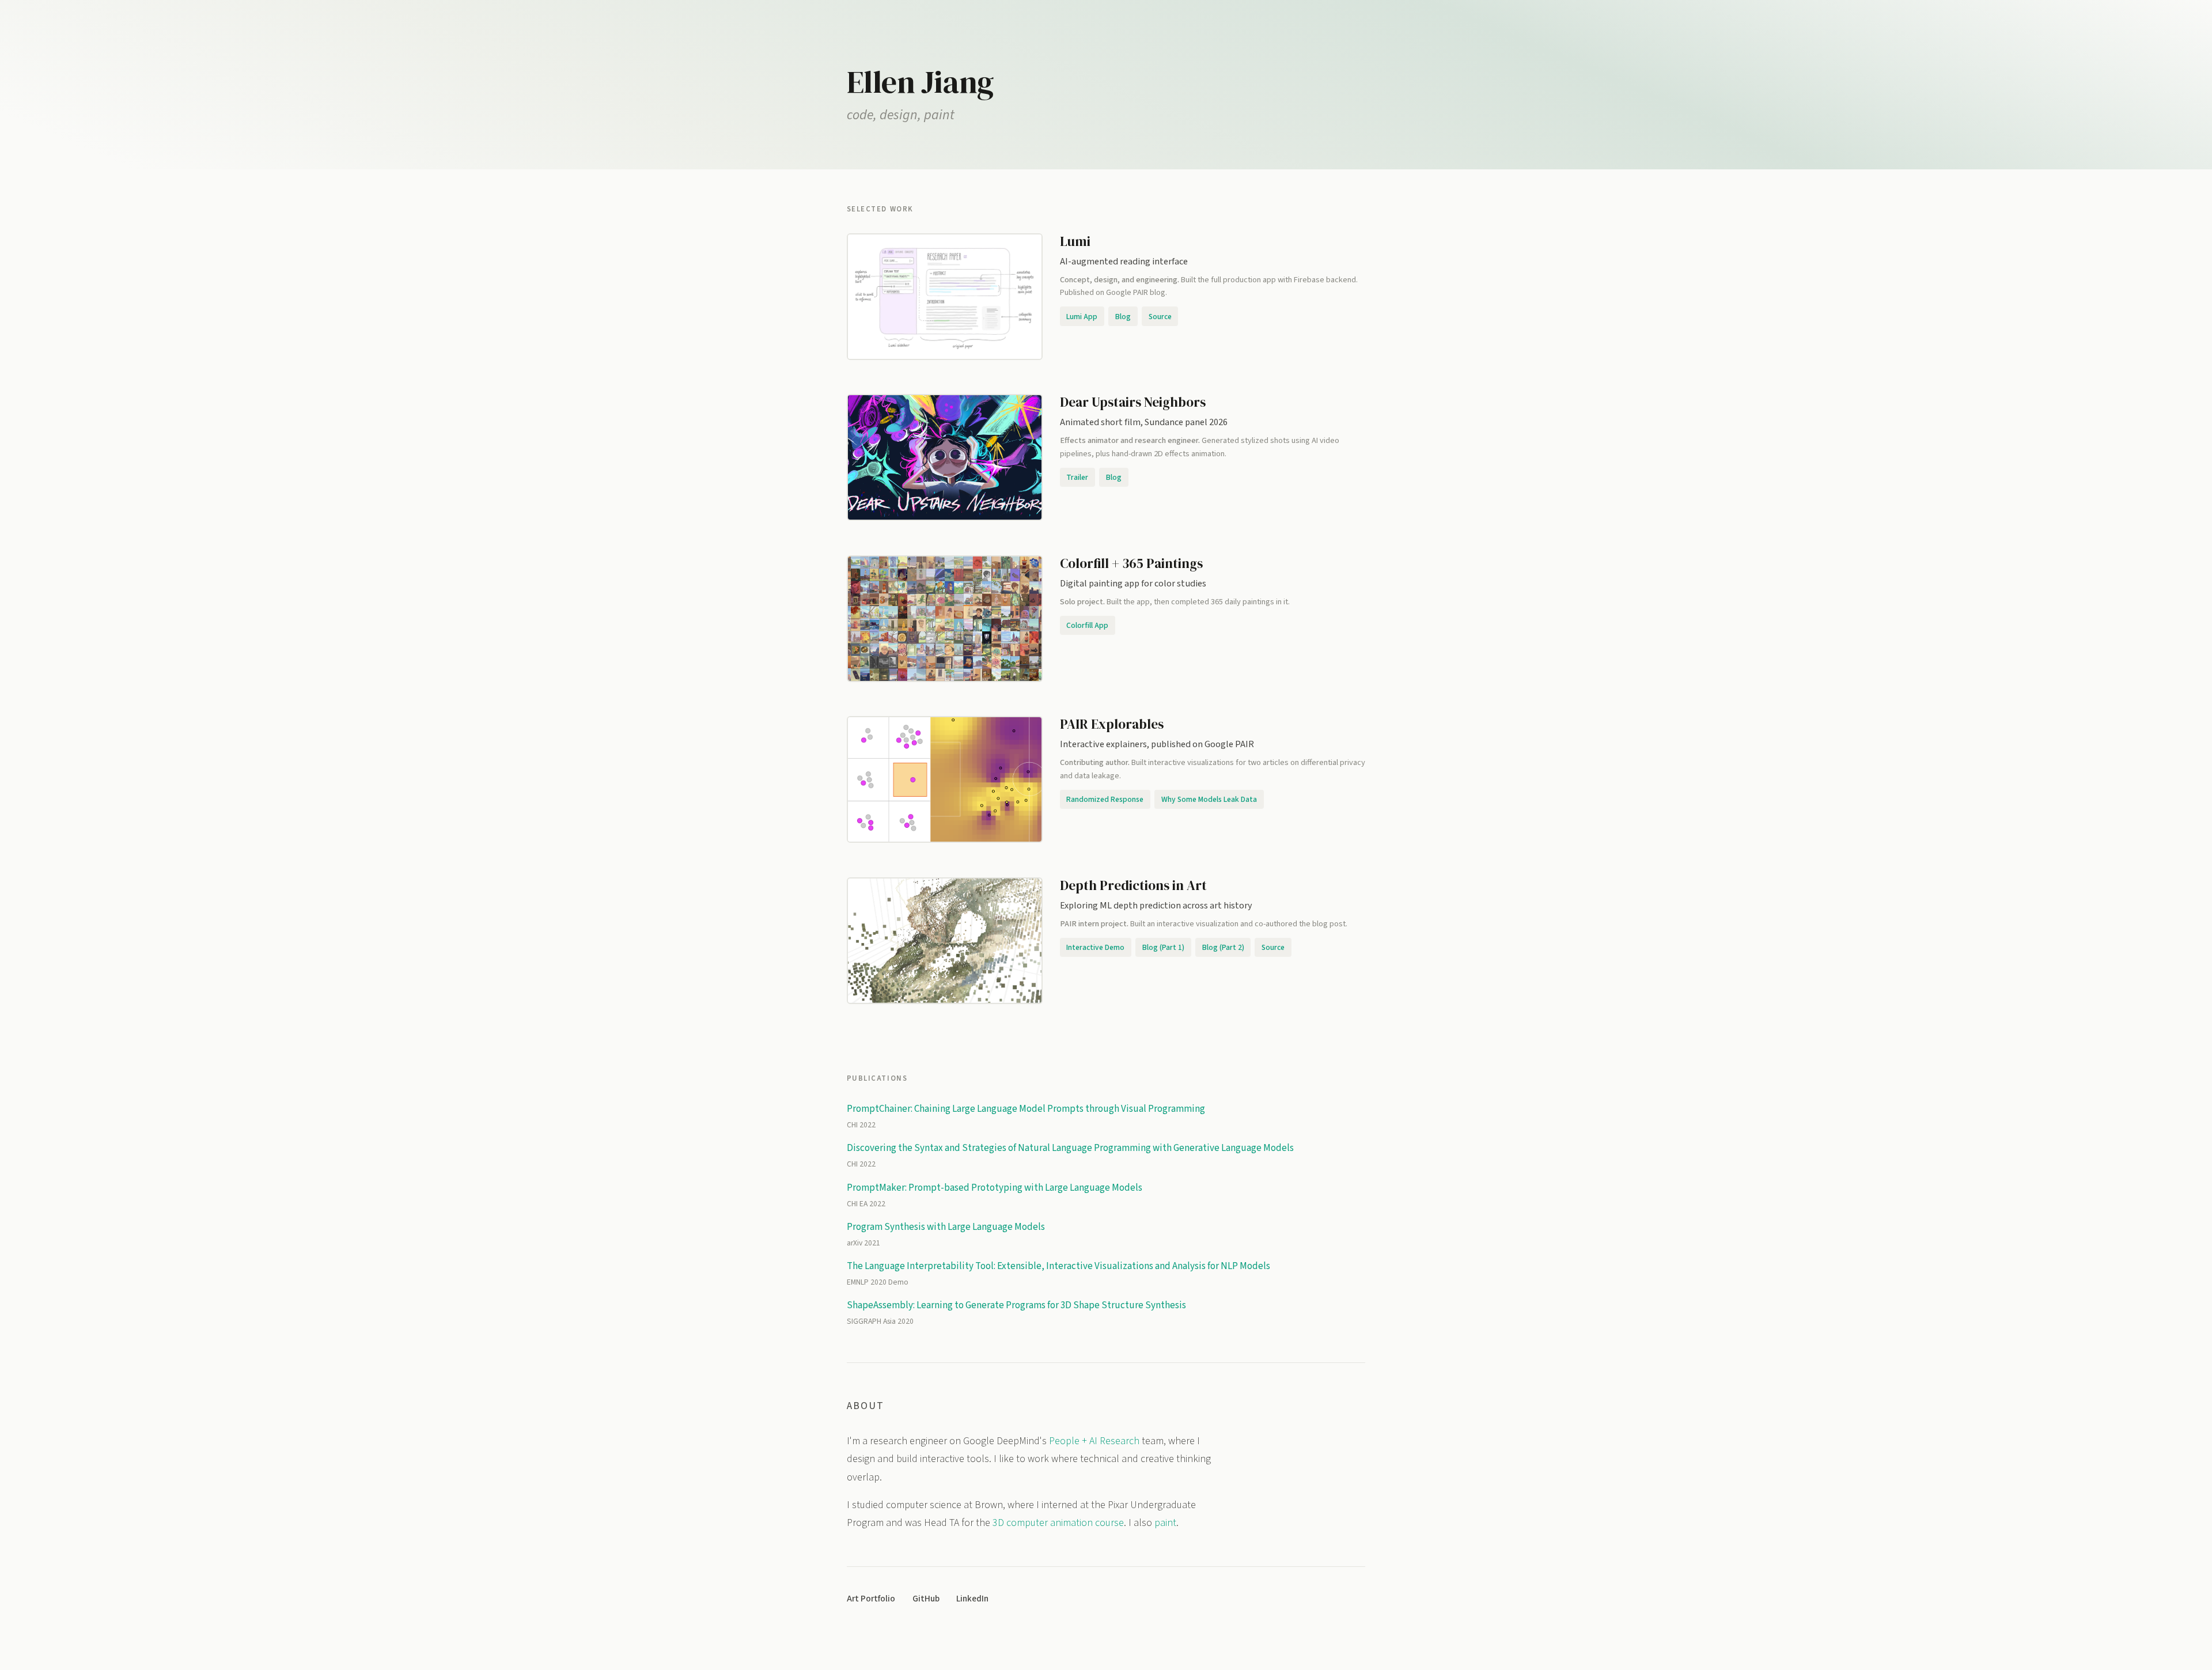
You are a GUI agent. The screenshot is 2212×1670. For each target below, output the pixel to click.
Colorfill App (1087, 625)
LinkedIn (972, 1599)
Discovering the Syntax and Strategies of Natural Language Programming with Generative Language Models (1070, 1148)
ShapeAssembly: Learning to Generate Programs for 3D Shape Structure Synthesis (1016, 1305)
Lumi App (1082, 317)
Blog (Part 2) (1223, 947)
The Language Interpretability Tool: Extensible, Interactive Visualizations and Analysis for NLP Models (1058, 1266)
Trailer (1077, 477)
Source (1160, 317)
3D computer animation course (1058, 1523)
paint (1165, 1523)
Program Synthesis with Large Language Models (946, 1227)
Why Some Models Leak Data (1209, 799)
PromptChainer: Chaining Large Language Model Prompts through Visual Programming (1026, 1109)
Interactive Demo (1095, 947)
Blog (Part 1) (1163, 947)
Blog (1123, 317)
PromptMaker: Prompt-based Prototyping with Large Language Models (995, 1188)
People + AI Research (1094, 1441)
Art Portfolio (871, 1599)
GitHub (926, 1599)
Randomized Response (1105, 799)
